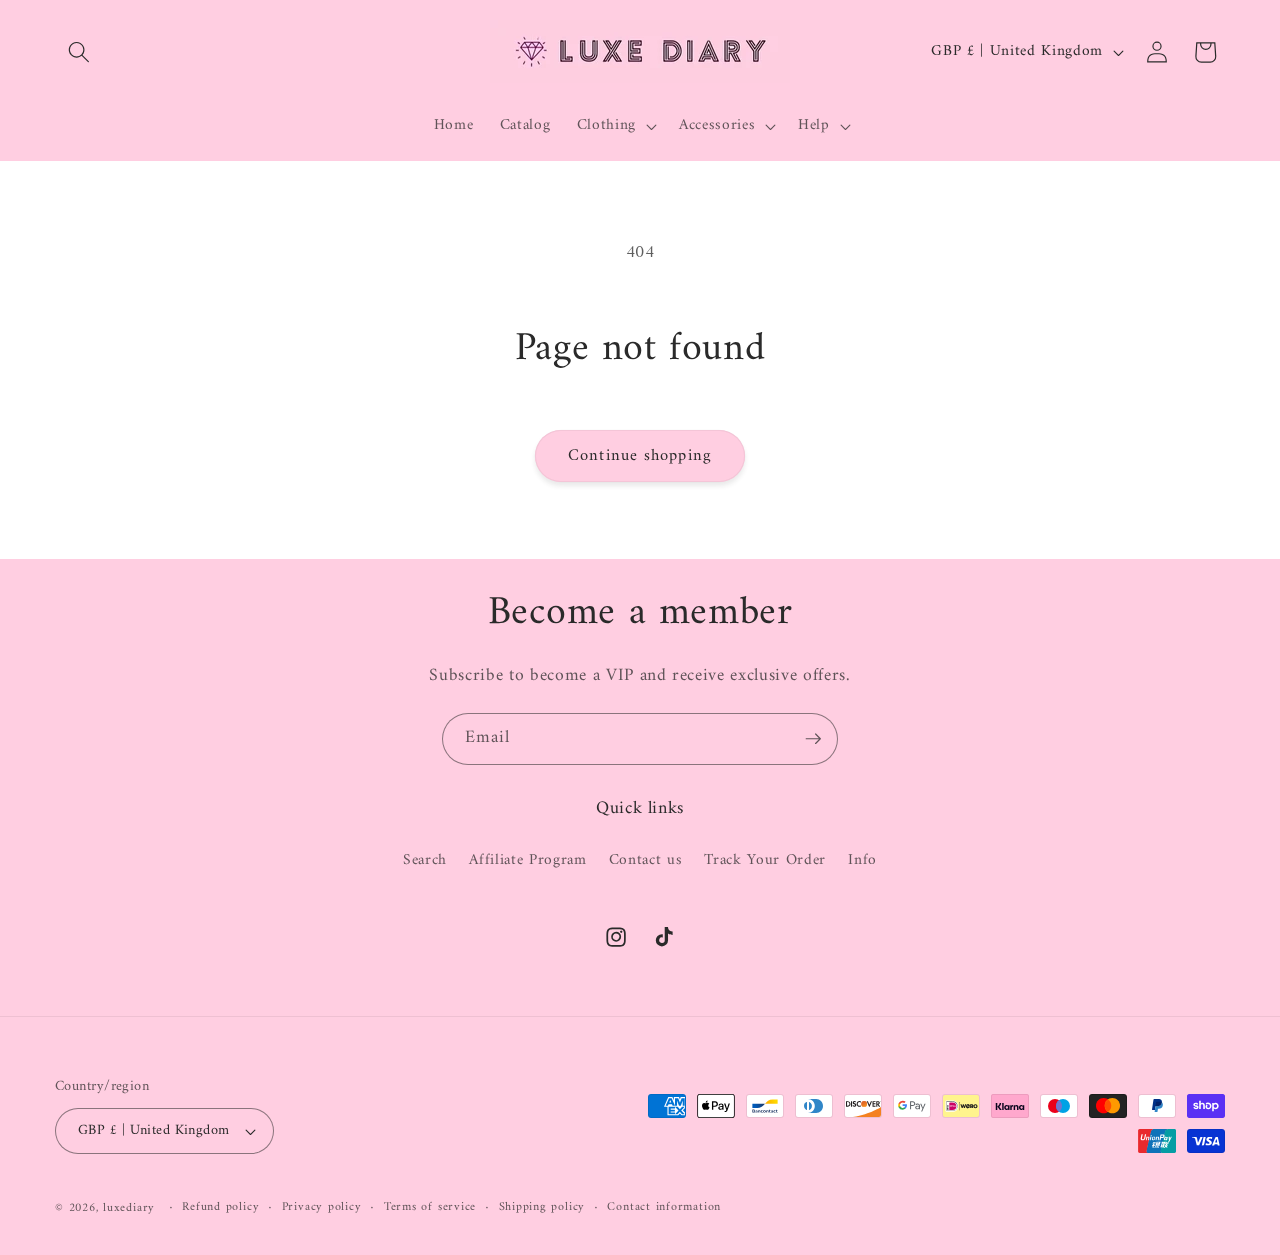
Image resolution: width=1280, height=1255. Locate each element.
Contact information (664, 1208)
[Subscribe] (813, 739)
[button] (79, 52)
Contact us (646, 860)
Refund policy (220, 1208)
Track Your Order (765, 860)
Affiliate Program (527, 860)
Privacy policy (322, 1208)
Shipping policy (542, 1208)
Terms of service (430, 1208)
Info (862, 860)
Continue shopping (640, 455)
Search (425, 861)
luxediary (129, 1208)
